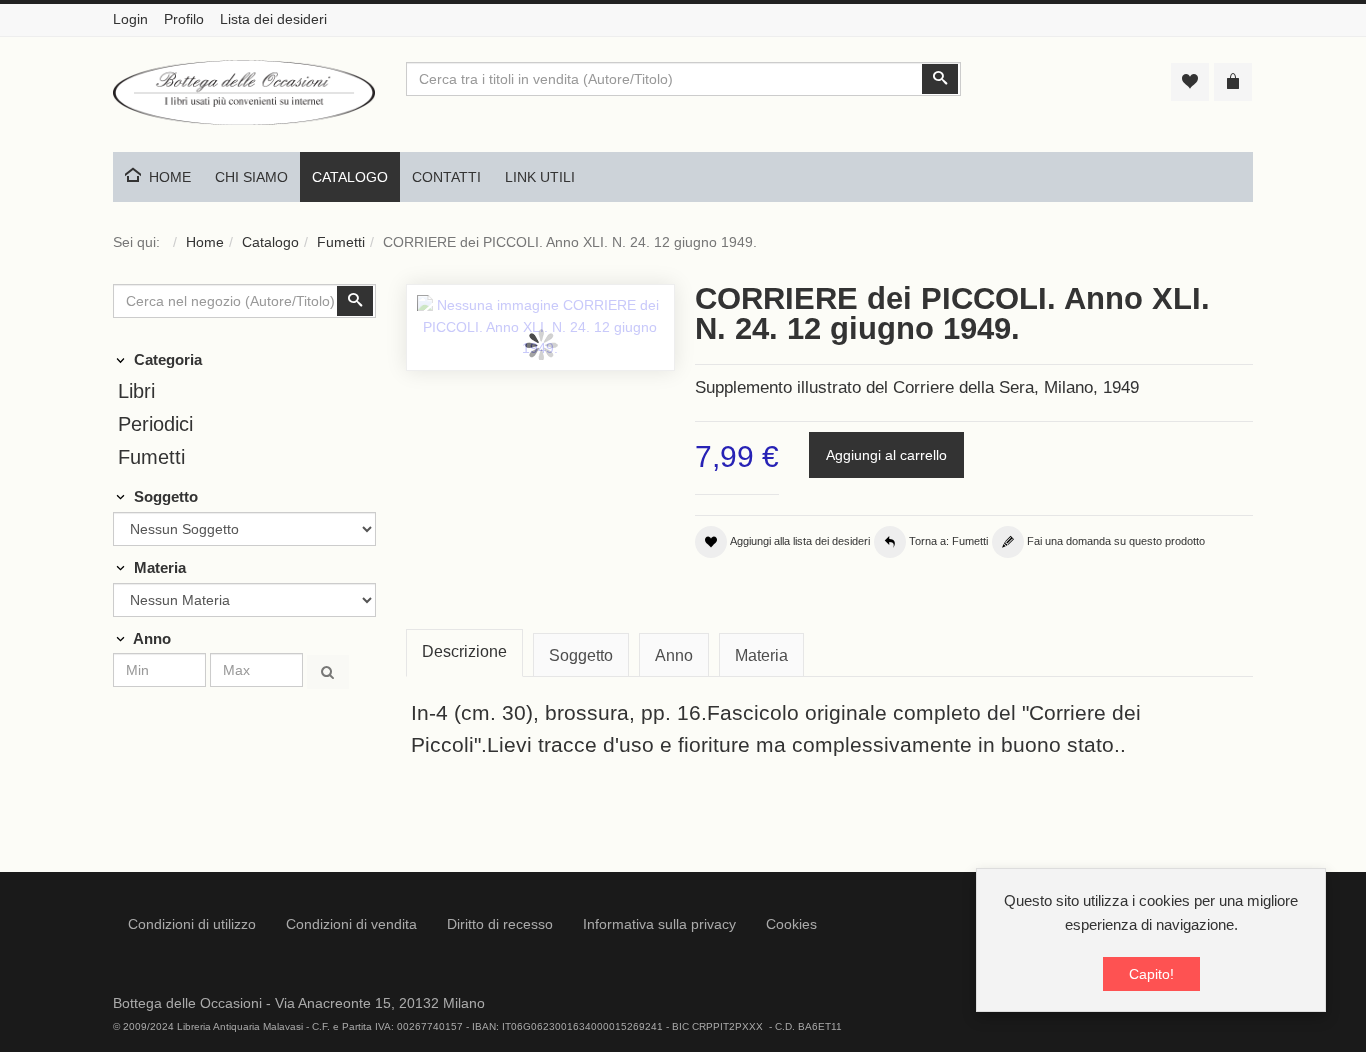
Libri (136, 391)
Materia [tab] (761, 655)
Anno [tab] (674, 655)
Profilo (184, 19)
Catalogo (270, 242)
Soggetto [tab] (581, 655)
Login (130, 19)
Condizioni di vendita (351, 924)
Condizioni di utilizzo (192, 924)
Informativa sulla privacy (659, 924)
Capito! (1151, 974)
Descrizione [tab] (464, 651)
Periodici (155, 424)
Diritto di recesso (500, 924)
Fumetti (341, 242)
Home (205, 242)
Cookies (791, 924)
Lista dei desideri (273, 19)
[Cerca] (328, 672)
